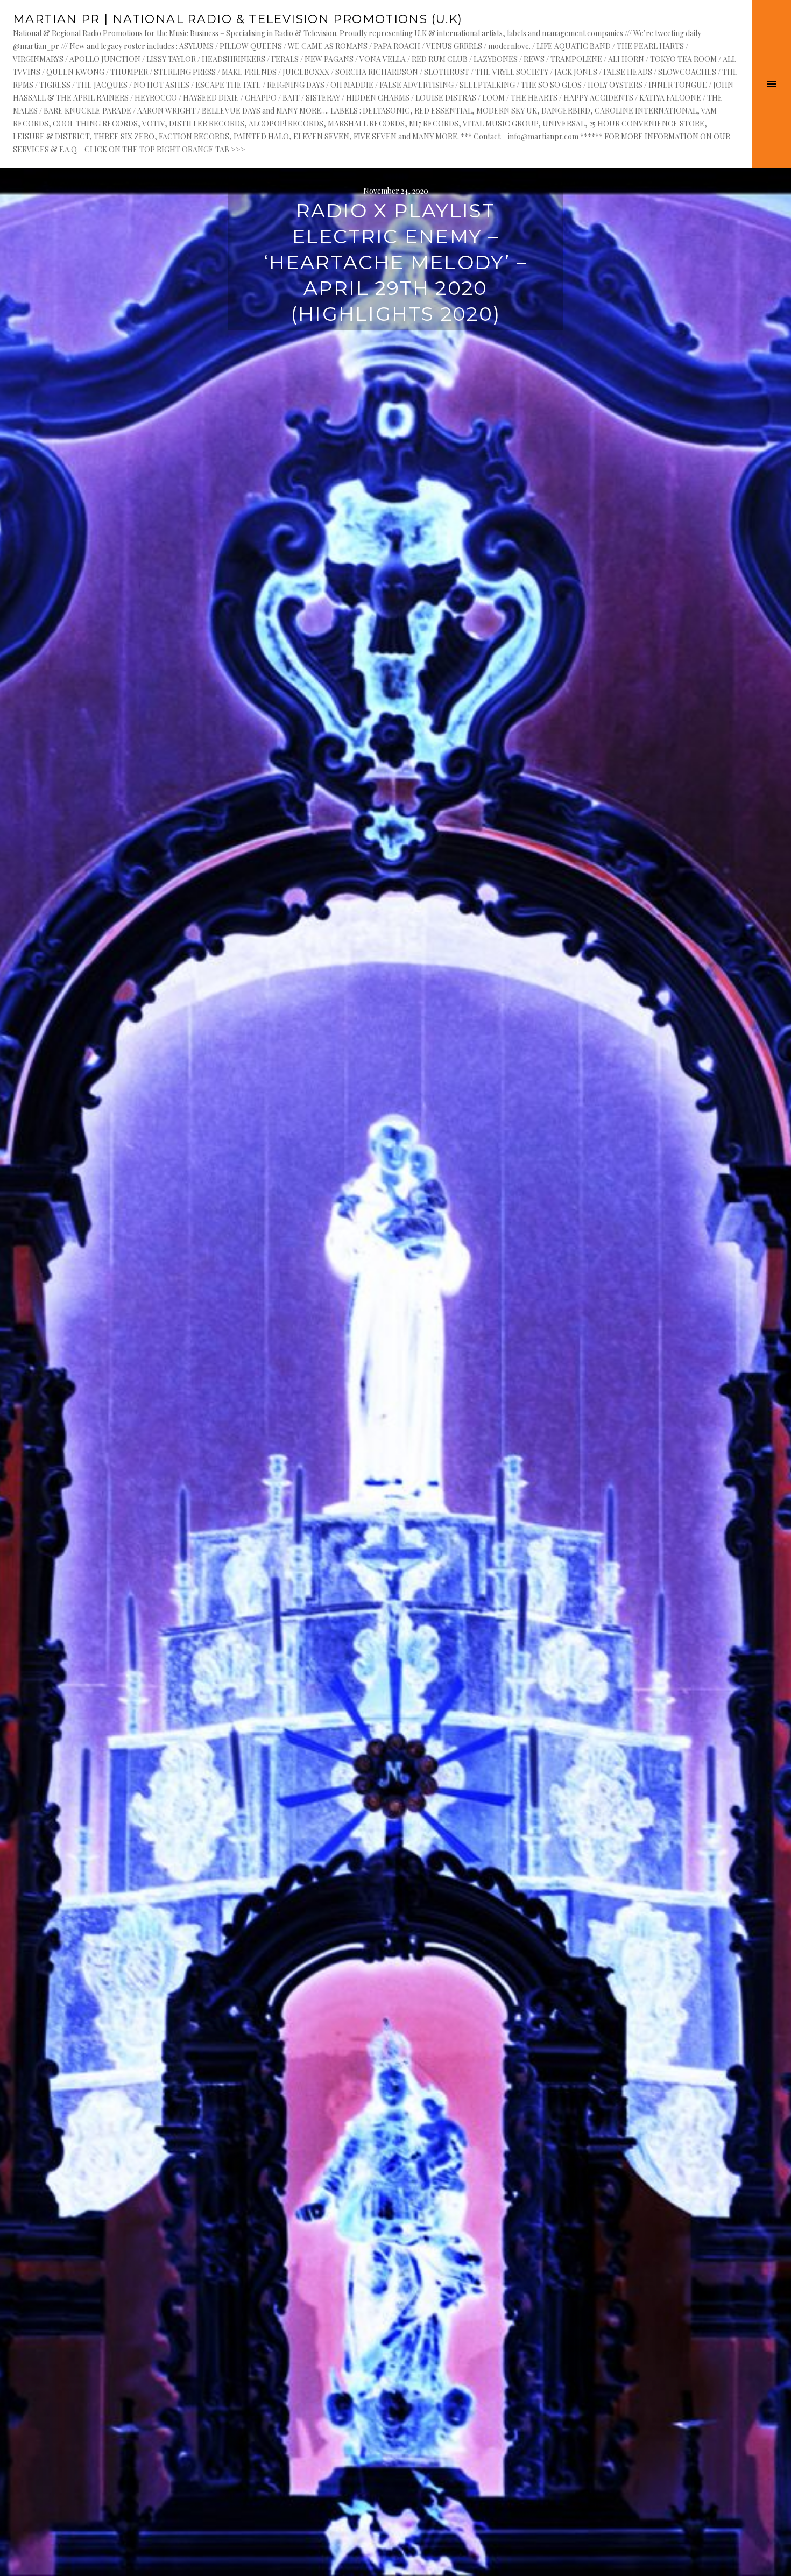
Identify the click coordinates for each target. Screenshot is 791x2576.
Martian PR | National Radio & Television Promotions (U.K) (238, 19)
